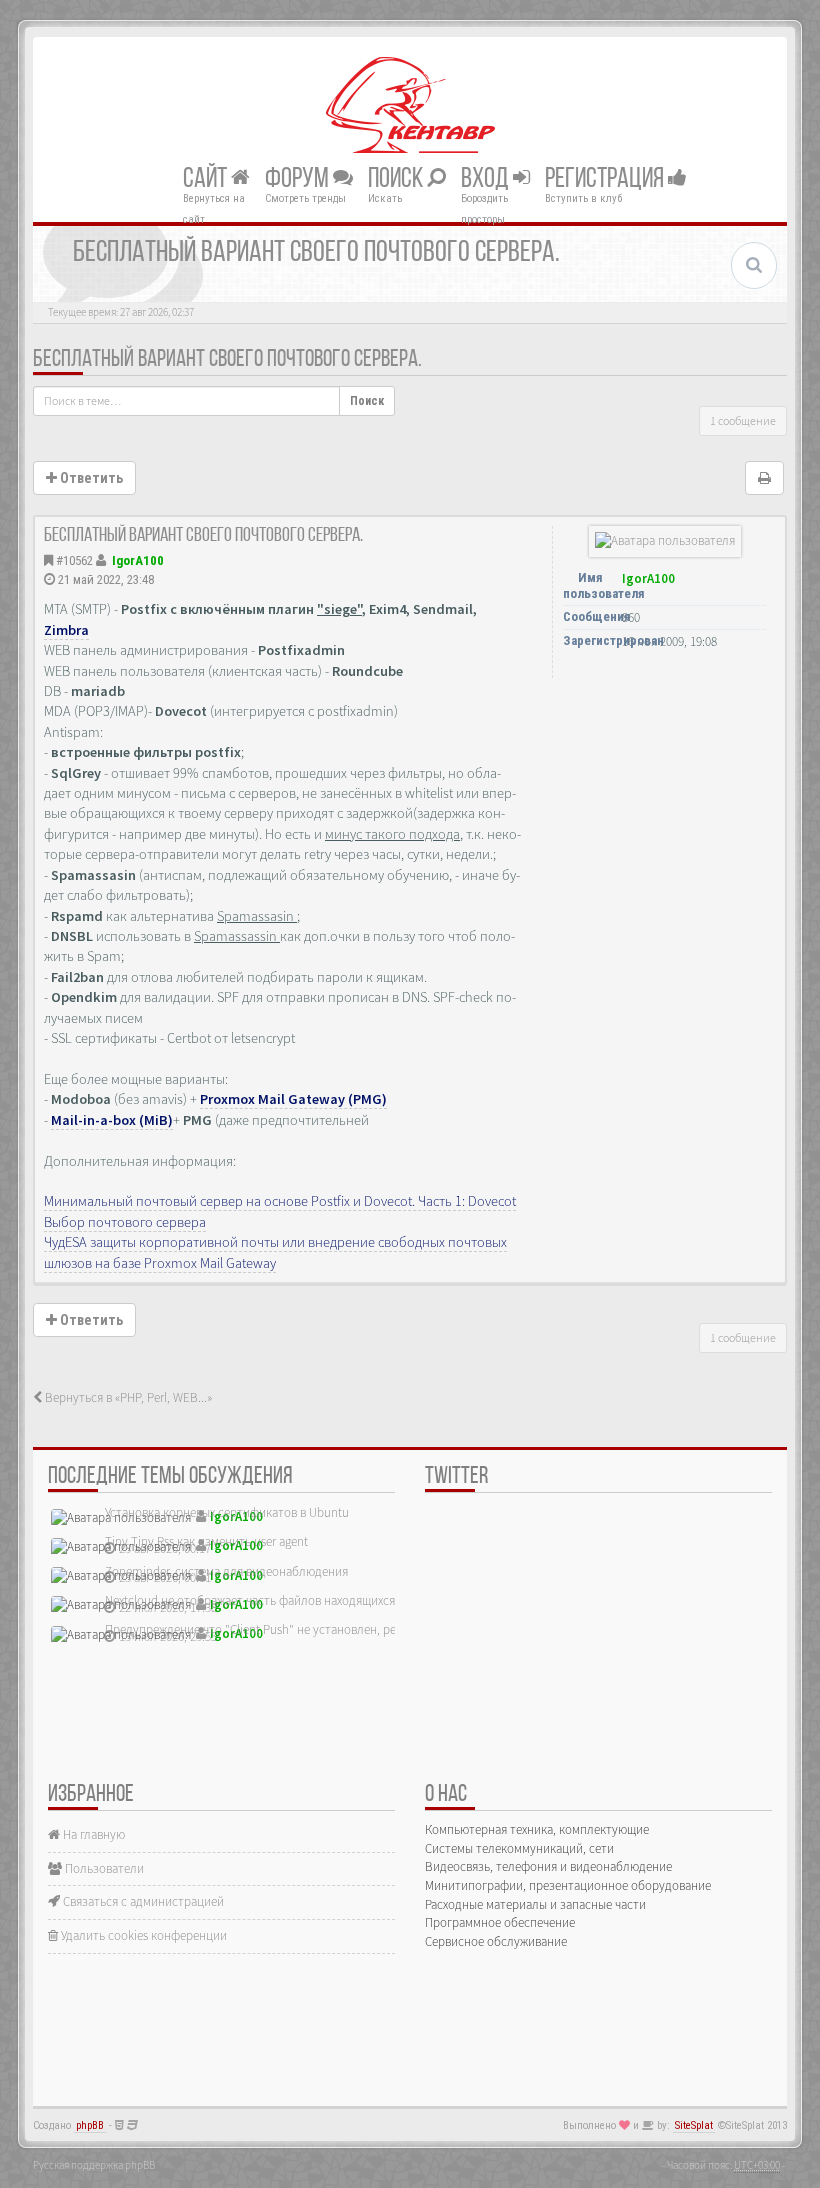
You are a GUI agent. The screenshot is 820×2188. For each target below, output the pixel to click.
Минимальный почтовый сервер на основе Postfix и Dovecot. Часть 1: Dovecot (280, 1201)
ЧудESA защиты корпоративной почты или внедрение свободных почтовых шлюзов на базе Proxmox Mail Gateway (275, 1252)
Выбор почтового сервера (125, 1222)
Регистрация (606, 179)
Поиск (397, 179)
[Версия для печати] (764, 478)
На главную (92, 1834)
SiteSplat (694, 2125)
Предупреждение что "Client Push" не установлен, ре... (255, 1629)
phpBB (90, 2125)
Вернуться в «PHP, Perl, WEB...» (127, 1397)
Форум (299, 179)
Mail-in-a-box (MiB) (112, 1120)
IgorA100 (138, 560)
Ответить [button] (90, 478)
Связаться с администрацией (142, 1901)
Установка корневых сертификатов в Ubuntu (227, 1512)
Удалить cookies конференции (142, 1935)
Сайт (207, 179)
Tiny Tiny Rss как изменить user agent (206, 1541)
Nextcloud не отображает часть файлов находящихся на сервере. (283, 1600)
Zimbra (66, 630)
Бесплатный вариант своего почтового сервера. (227, 360)
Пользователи (103, 1868)
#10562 (74, 560)
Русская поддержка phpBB (94, 2165)
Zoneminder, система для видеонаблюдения (226, 1571)
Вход (487, 179)
